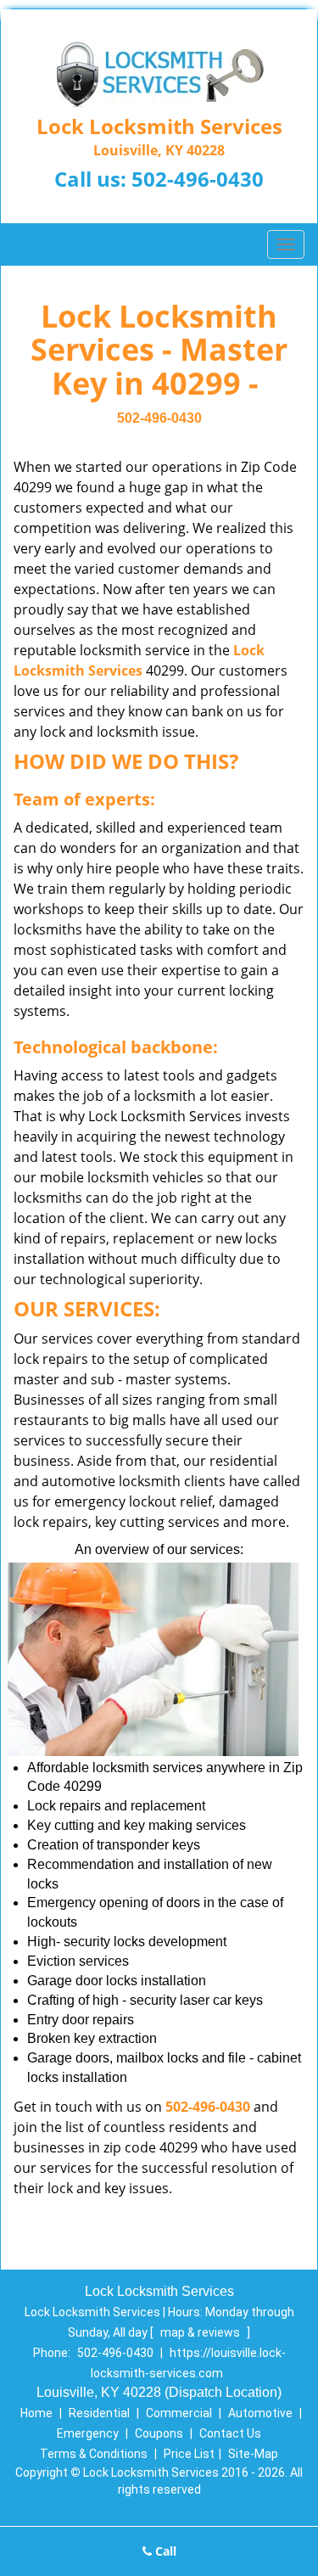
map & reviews (201, 2332)
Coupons (159, 2433)
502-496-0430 (198, 179)
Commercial (179, 2413)
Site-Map (253, 2454)
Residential (99, 2413)
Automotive (260, 2413)
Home (36, 2413)
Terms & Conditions (94, 2454)
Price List (189, 2454)
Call (164, 2551)
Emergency (88, 2433)
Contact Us (230, 2433)
